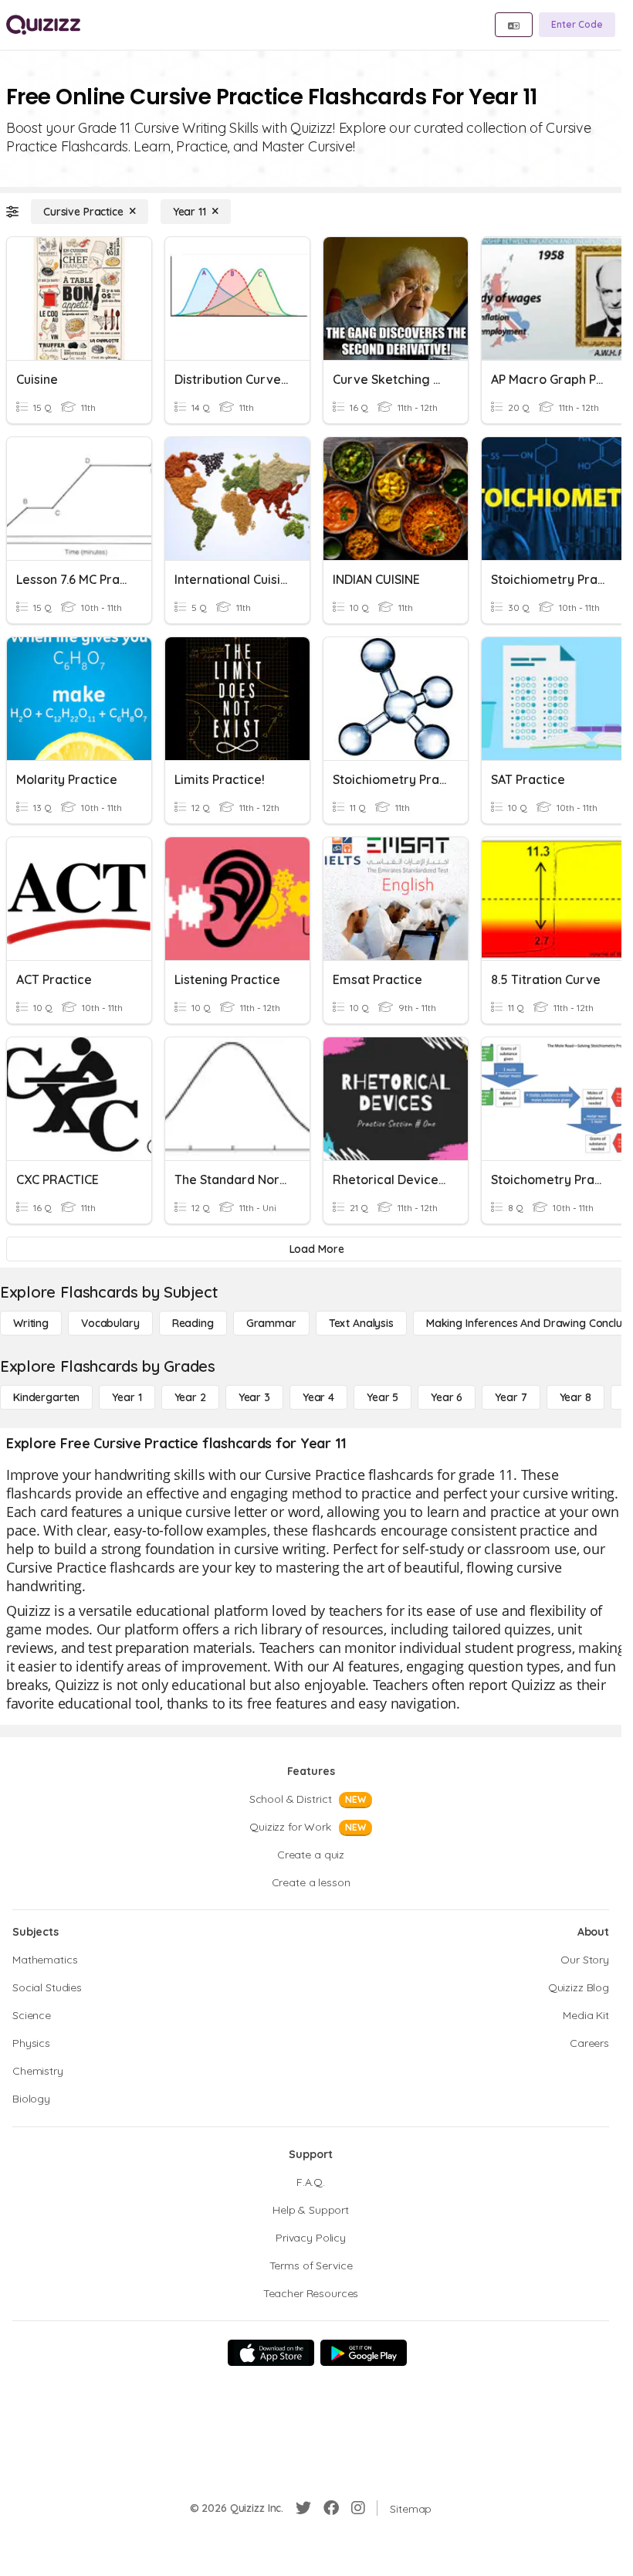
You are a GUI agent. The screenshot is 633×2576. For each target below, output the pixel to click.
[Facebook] (331, 2508)
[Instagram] (358, 2508)
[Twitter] (303, 2508)
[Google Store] (364, 2353)
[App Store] (271, 2353)
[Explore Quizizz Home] (43, 25)
